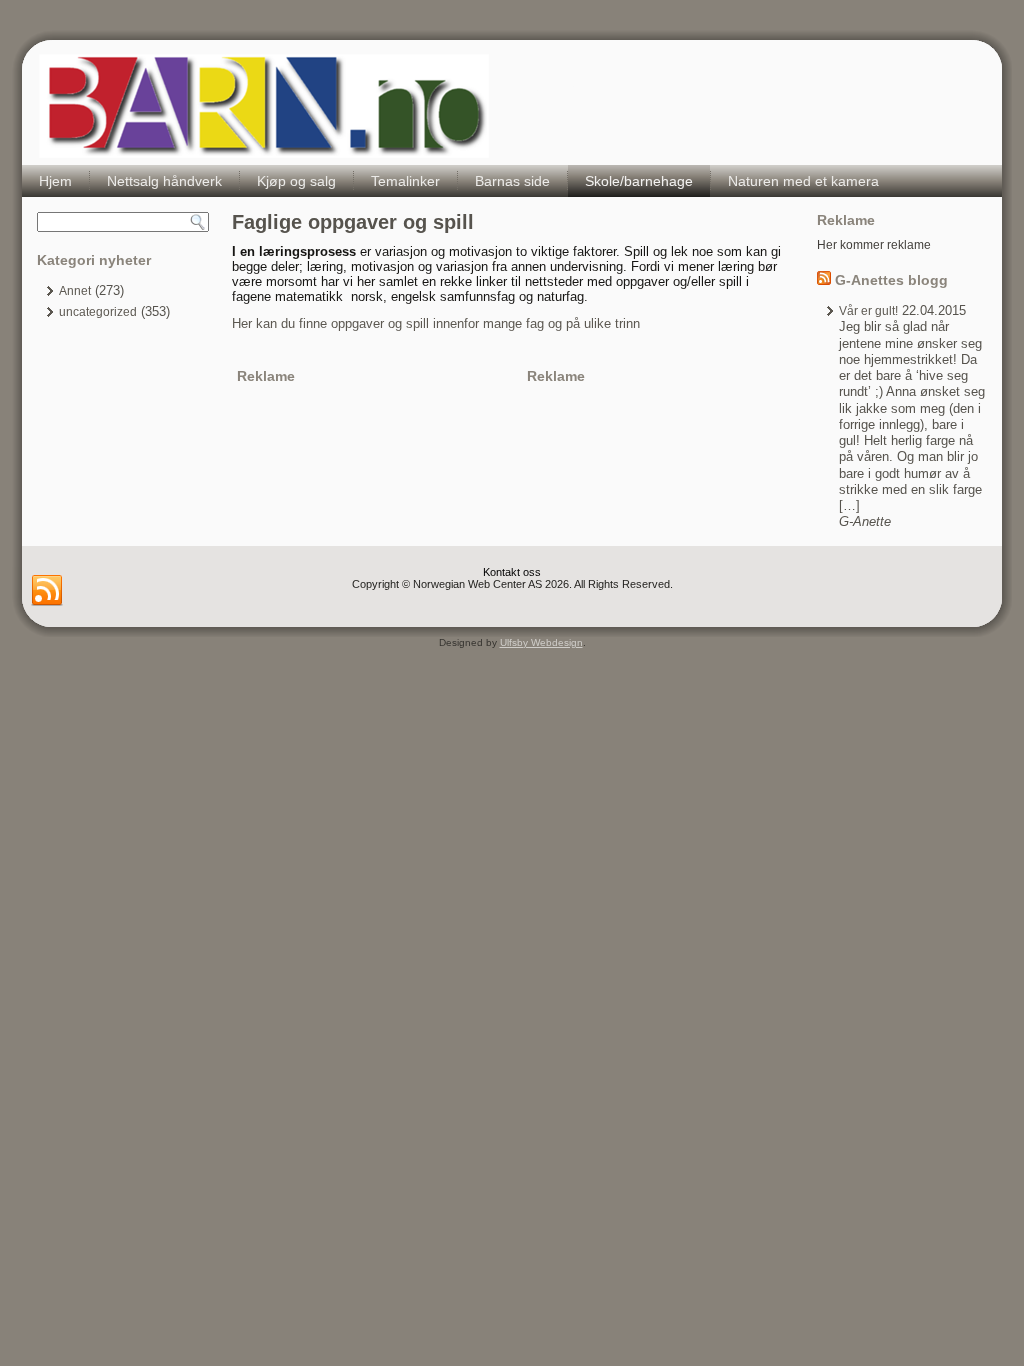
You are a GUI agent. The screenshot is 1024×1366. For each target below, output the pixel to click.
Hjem (55, 181)
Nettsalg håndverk (164, 181)
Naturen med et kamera (803, 181)
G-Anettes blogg (891, 280)
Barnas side (512, 181)
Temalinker (405, 181)
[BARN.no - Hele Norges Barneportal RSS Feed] (47, 591)
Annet (75, 291)
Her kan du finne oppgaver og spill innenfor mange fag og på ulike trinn (436, 323)
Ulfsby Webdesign (541, 642)
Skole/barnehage (639, 181)
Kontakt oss (512, 572)
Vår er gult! (868, 311)
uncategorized (98, 312)
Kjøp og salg (296, 181)
